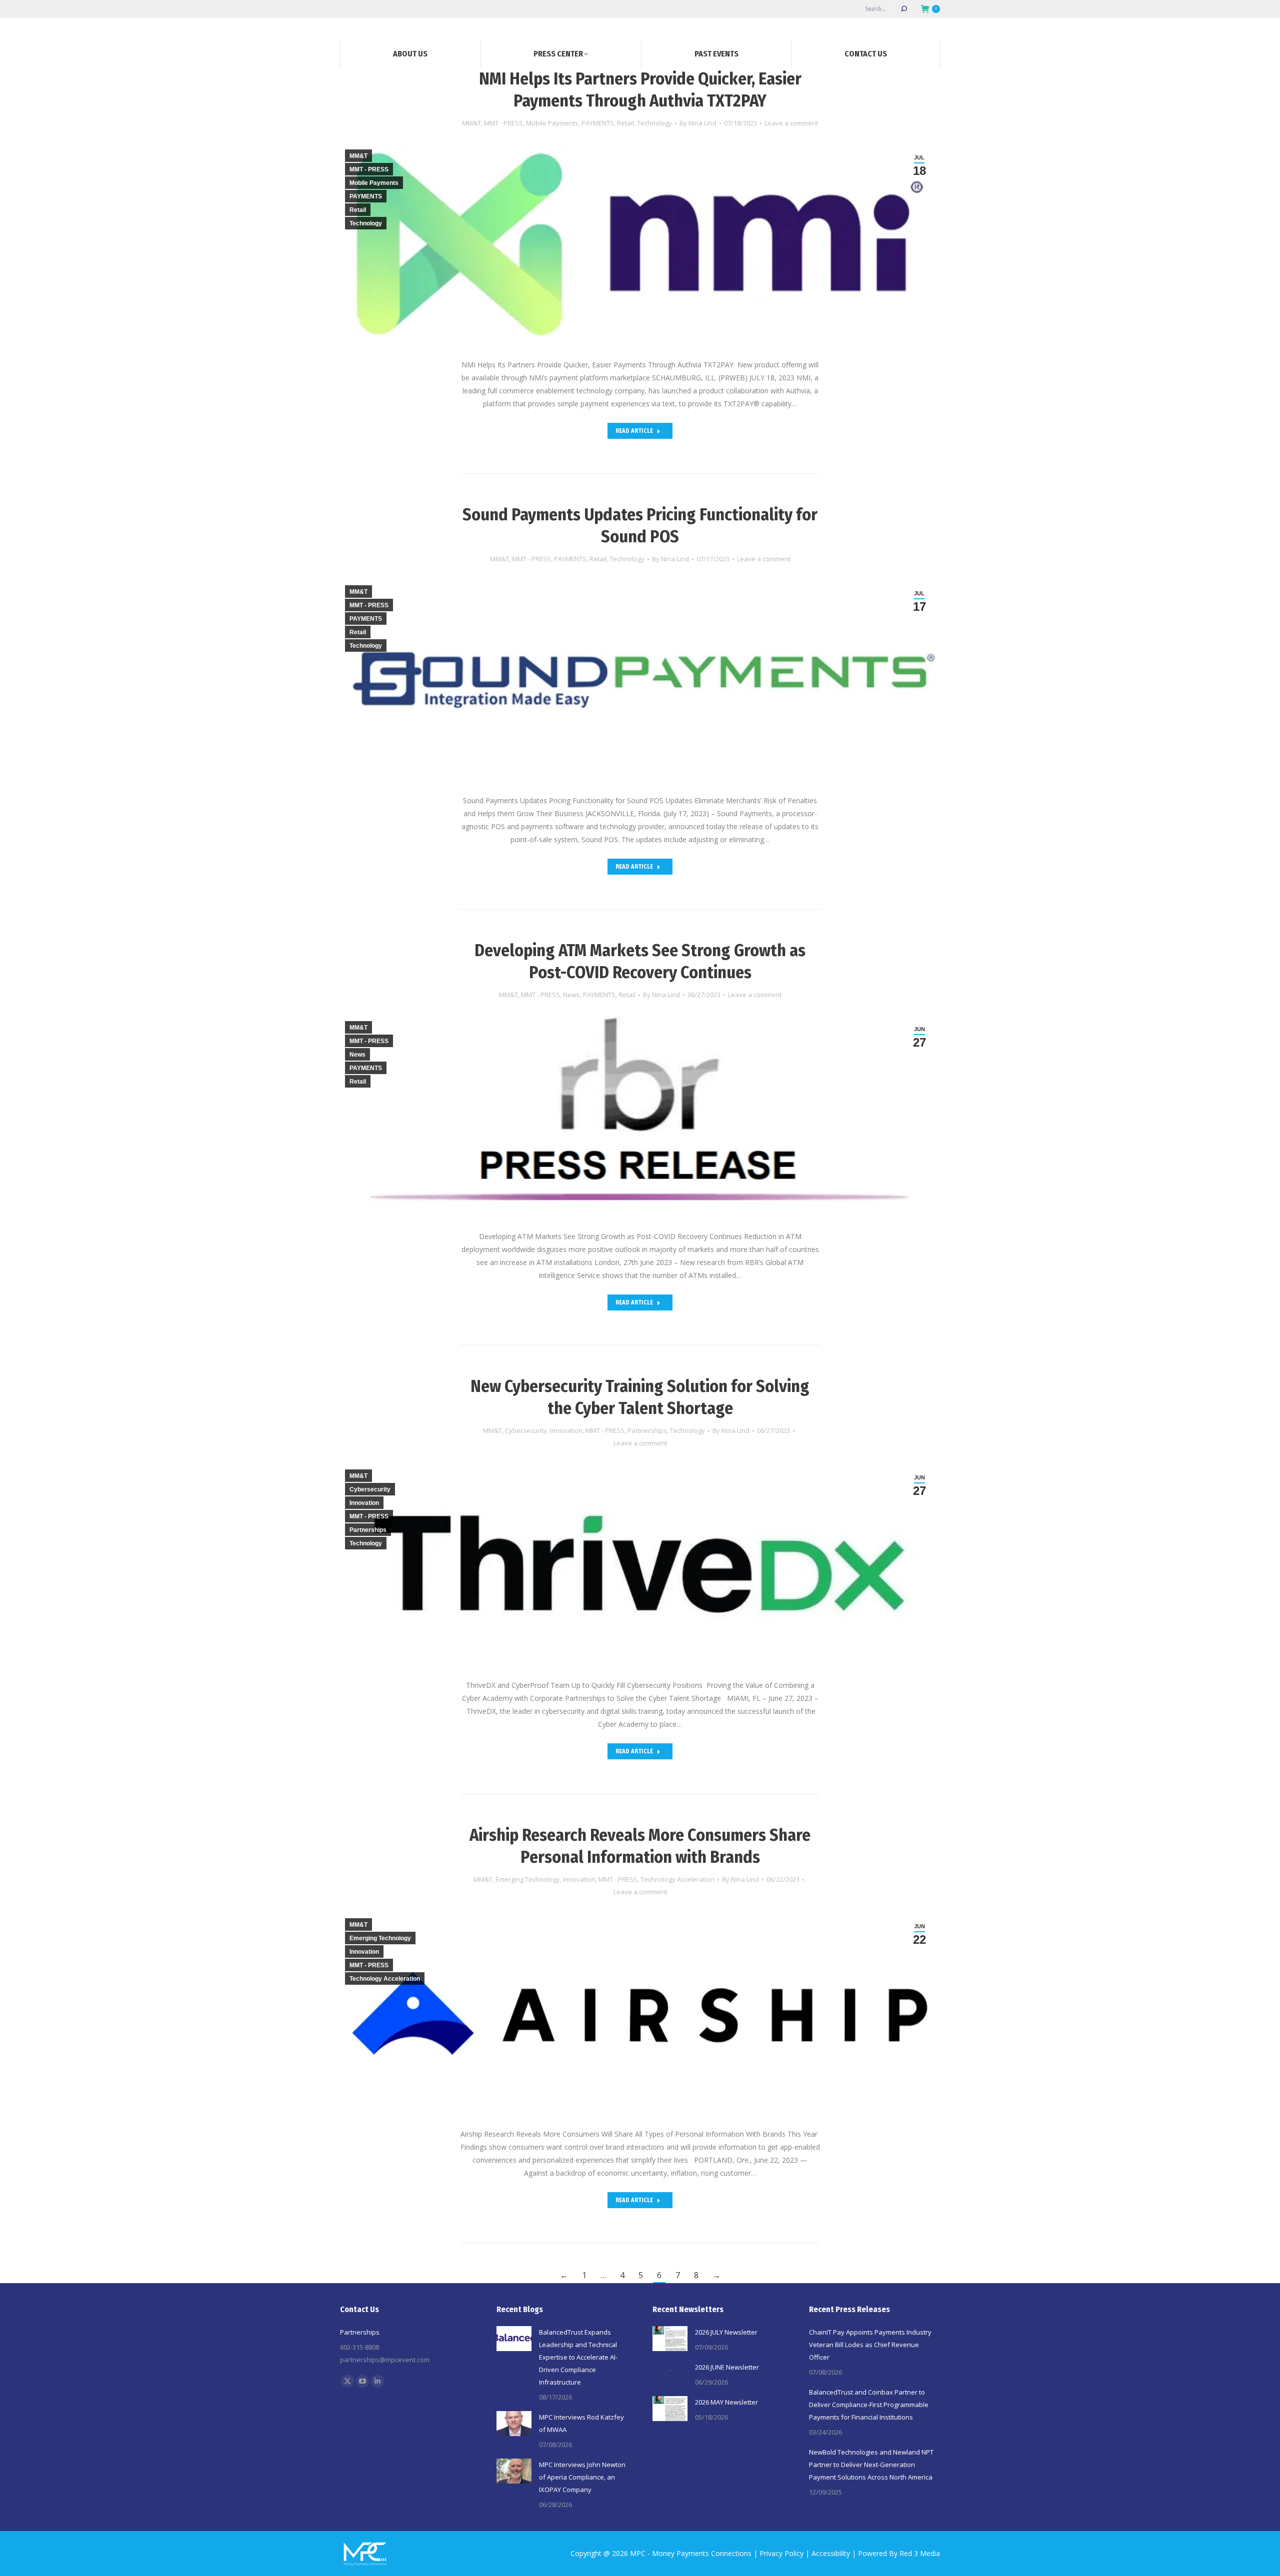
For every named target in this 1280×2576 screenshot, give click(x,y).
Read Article (634, 431)
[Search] (904, 9)
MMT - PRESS (503, 123)
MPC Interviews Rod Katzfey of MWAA (581, 2423)
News (571, 995)
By (698, 123)
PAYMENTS (598, 123)
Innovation (566, 1430)
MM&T (471, 123)
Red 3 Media (920, 2553)
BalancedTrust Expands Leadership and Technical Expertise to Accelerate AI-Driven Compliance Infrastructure (578, 2357)
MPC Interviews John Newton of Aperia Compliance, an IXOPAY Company (582, 2477)
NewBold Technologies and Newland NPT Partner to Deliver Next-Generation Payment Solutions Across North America (871, 2465)
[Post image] (514, 2339)
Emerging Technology (528, 1879)
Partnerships (647, 1430)
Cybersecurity (526, 1430)
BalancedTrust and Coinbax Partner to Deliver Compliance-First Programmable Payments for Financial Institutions (869, 2405)
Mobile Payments (552, 123)
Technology (654, 123)
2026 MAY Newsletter (726, 2402)
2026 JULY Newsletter (726, 2332)
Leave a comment (791, 123)
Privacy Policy (781, 2553)
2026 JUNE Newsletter (727, 2367)
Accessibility (831, 2553)
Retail (625, 123)
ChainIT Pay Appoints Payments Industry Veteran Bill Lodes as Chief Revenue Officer (870, 2345)
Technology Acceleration (677, 1879)
